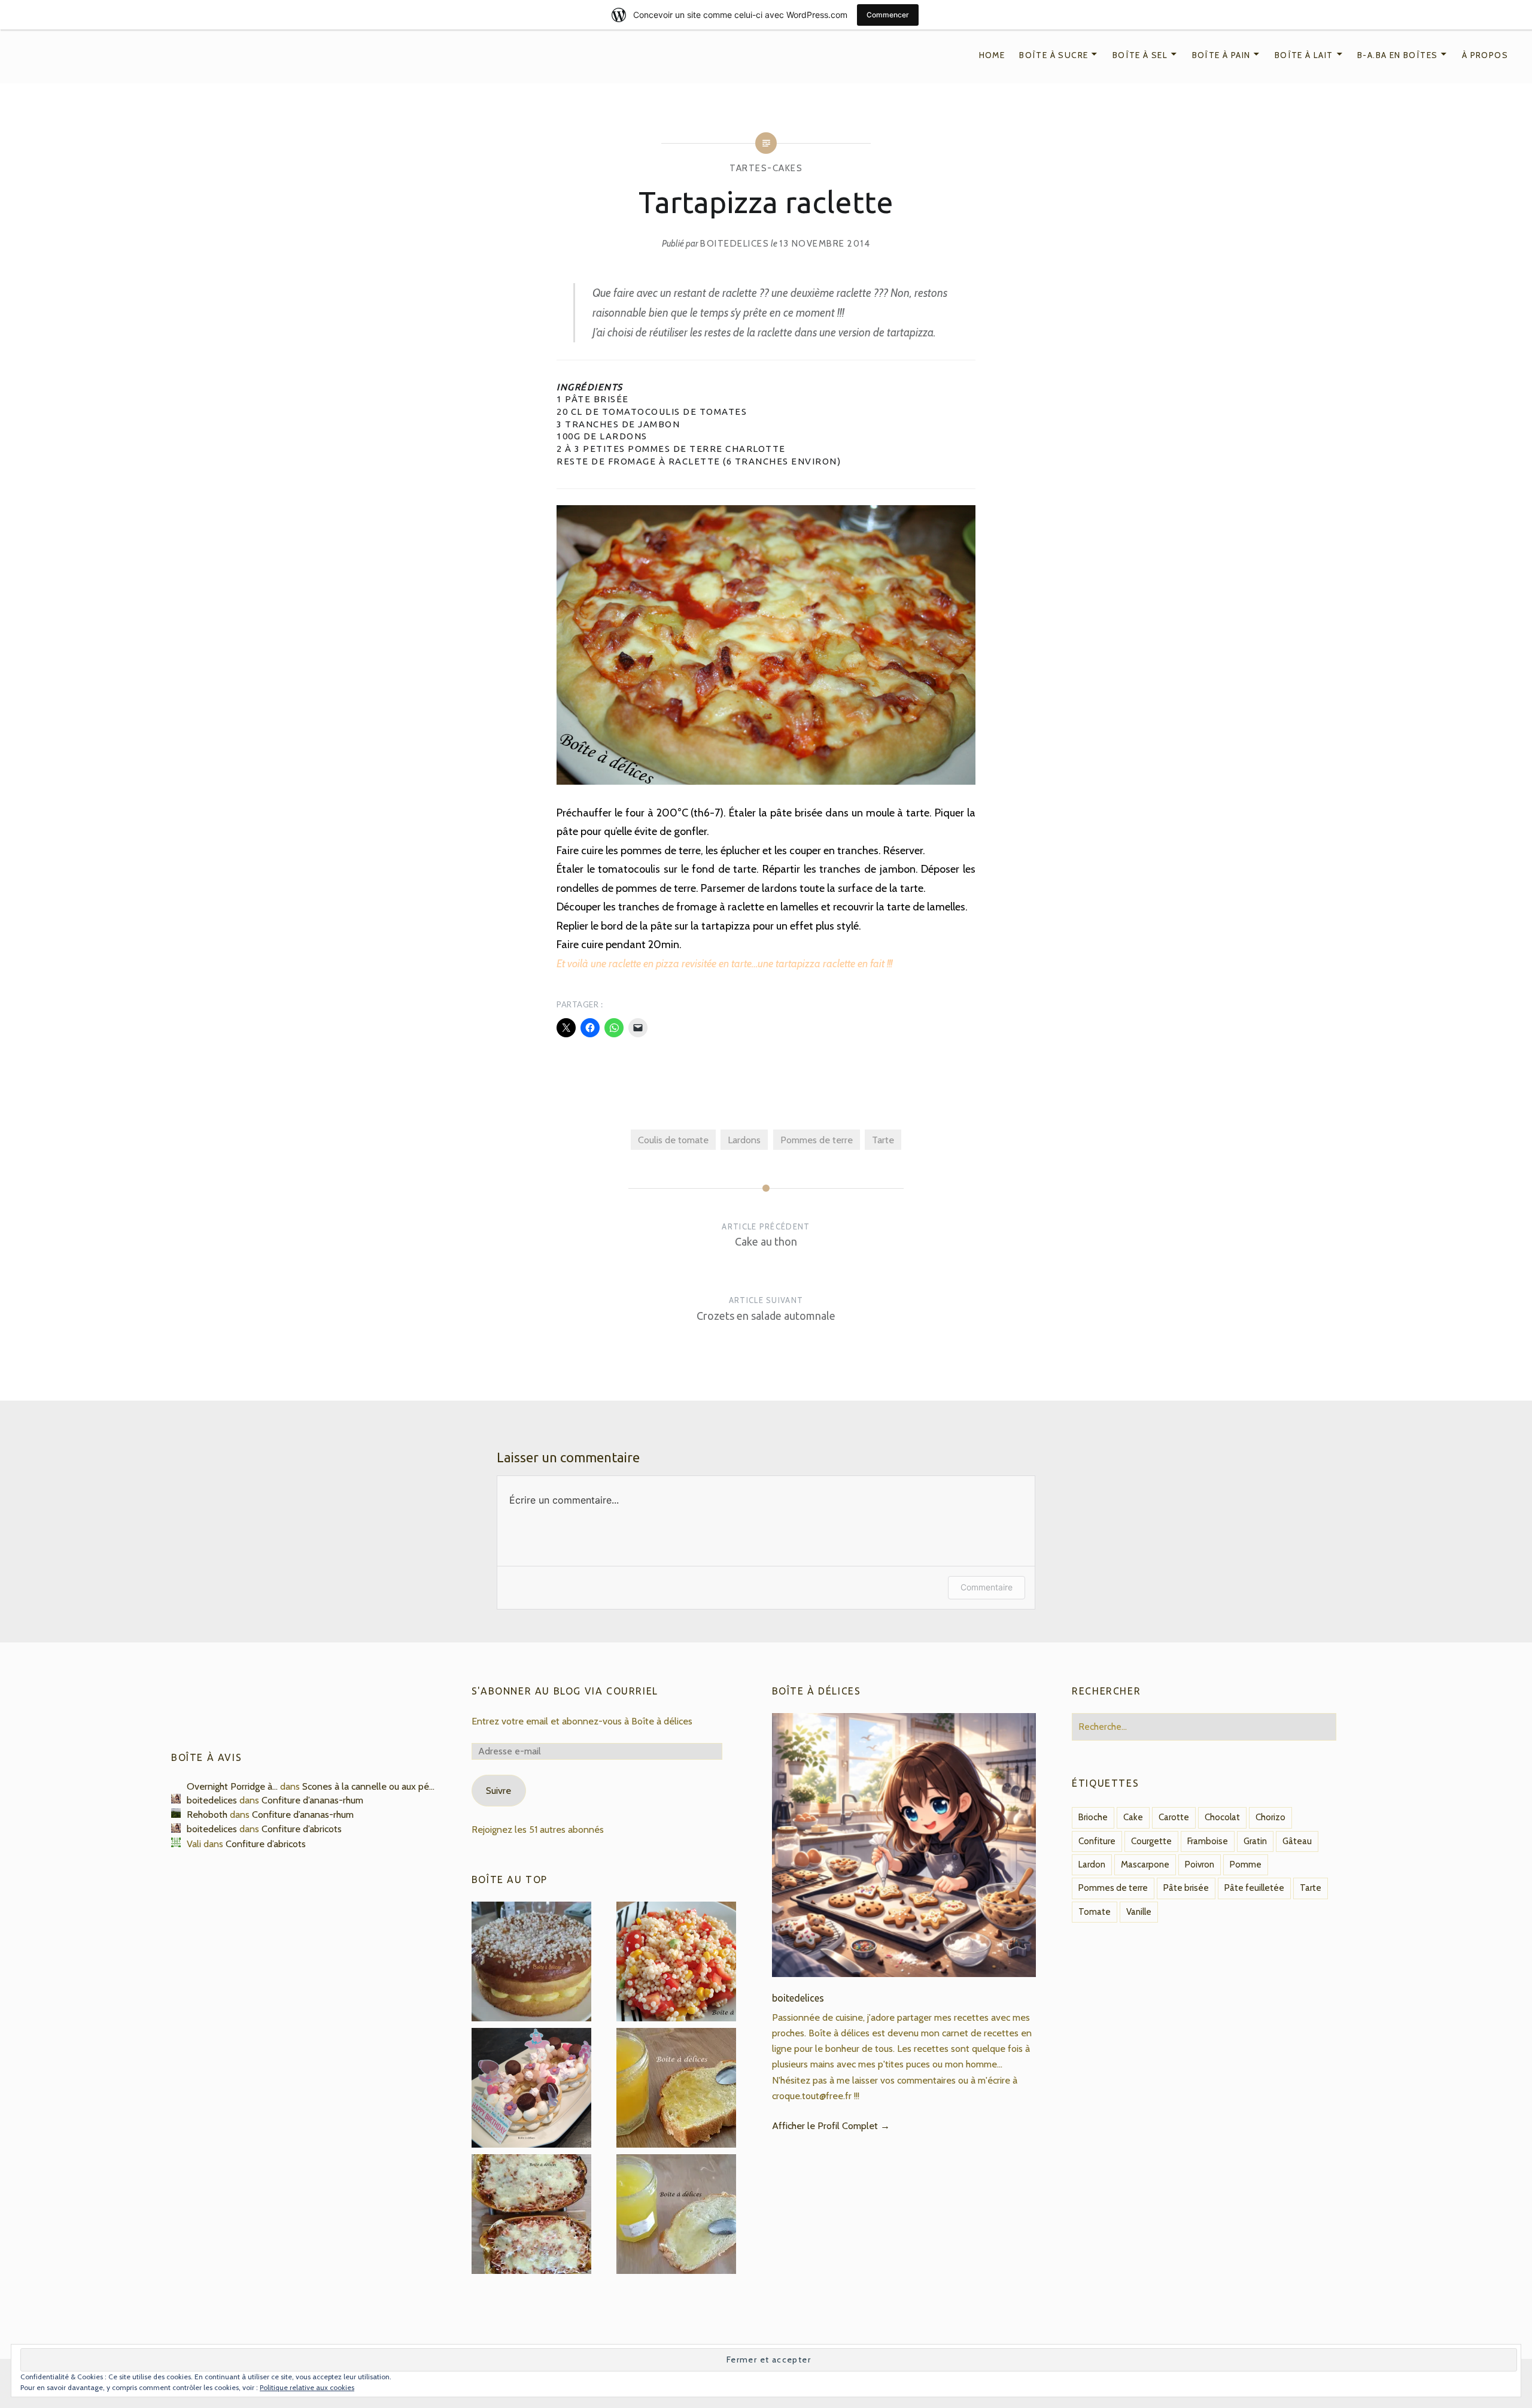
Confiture (1097, 1841)
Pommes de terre (817, 1140)
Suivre (498, 1790)
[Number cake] (531, 2090)
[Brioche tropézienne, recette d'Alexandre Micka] (531, 1964)
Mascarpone (1145, 1865)
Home (992, 55)
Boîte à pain (1221, 55)
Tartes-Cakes (766, 168)
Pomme (1246, 1865)
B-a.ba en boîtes (1397, 55)
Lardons (744, 1140)
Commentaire (987, 1587)
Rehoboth (207, 1814)
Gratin (1255, 1841)
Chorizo (1270, 1817)
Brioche (1093, 1817)
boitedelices (735, 244)
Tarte (883, 1140)
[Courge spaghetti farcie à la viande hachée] (531, 2216)
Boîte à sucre (1054, 55)
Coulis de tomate (673, 1140)
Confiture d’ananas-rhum (312, 1800)
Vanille (1139, 1912)
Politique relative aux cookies (307, 2387)
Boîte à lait (1304, 55)
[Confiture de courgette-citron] (676, 2090)
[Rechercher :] (1204, 1726)
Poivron (1200, 1865)
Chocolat (1222, 1817)
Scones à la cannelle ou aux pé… (368, 1786)
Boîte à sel (1140, 55)
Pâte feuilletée (1254, 1888)
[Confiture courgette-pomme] (676, 2216)
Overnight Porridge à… (232, 1786)
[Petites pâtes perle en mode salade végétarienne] (676, 1964)
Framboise (1208, 1841)
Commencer (888, 15)
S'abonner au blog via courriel (565, 1691)
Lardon (1092, 1865)
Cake (1133, 1817)
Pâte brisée (1186, 1888)
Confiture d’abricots (302, 1829)
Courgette (1151, 1841)
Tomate (1095, 1912)
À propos (1485, 55)
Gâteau (1297, 1841)
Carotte (1174, 1817)
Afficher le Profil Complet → (831, 2125)
